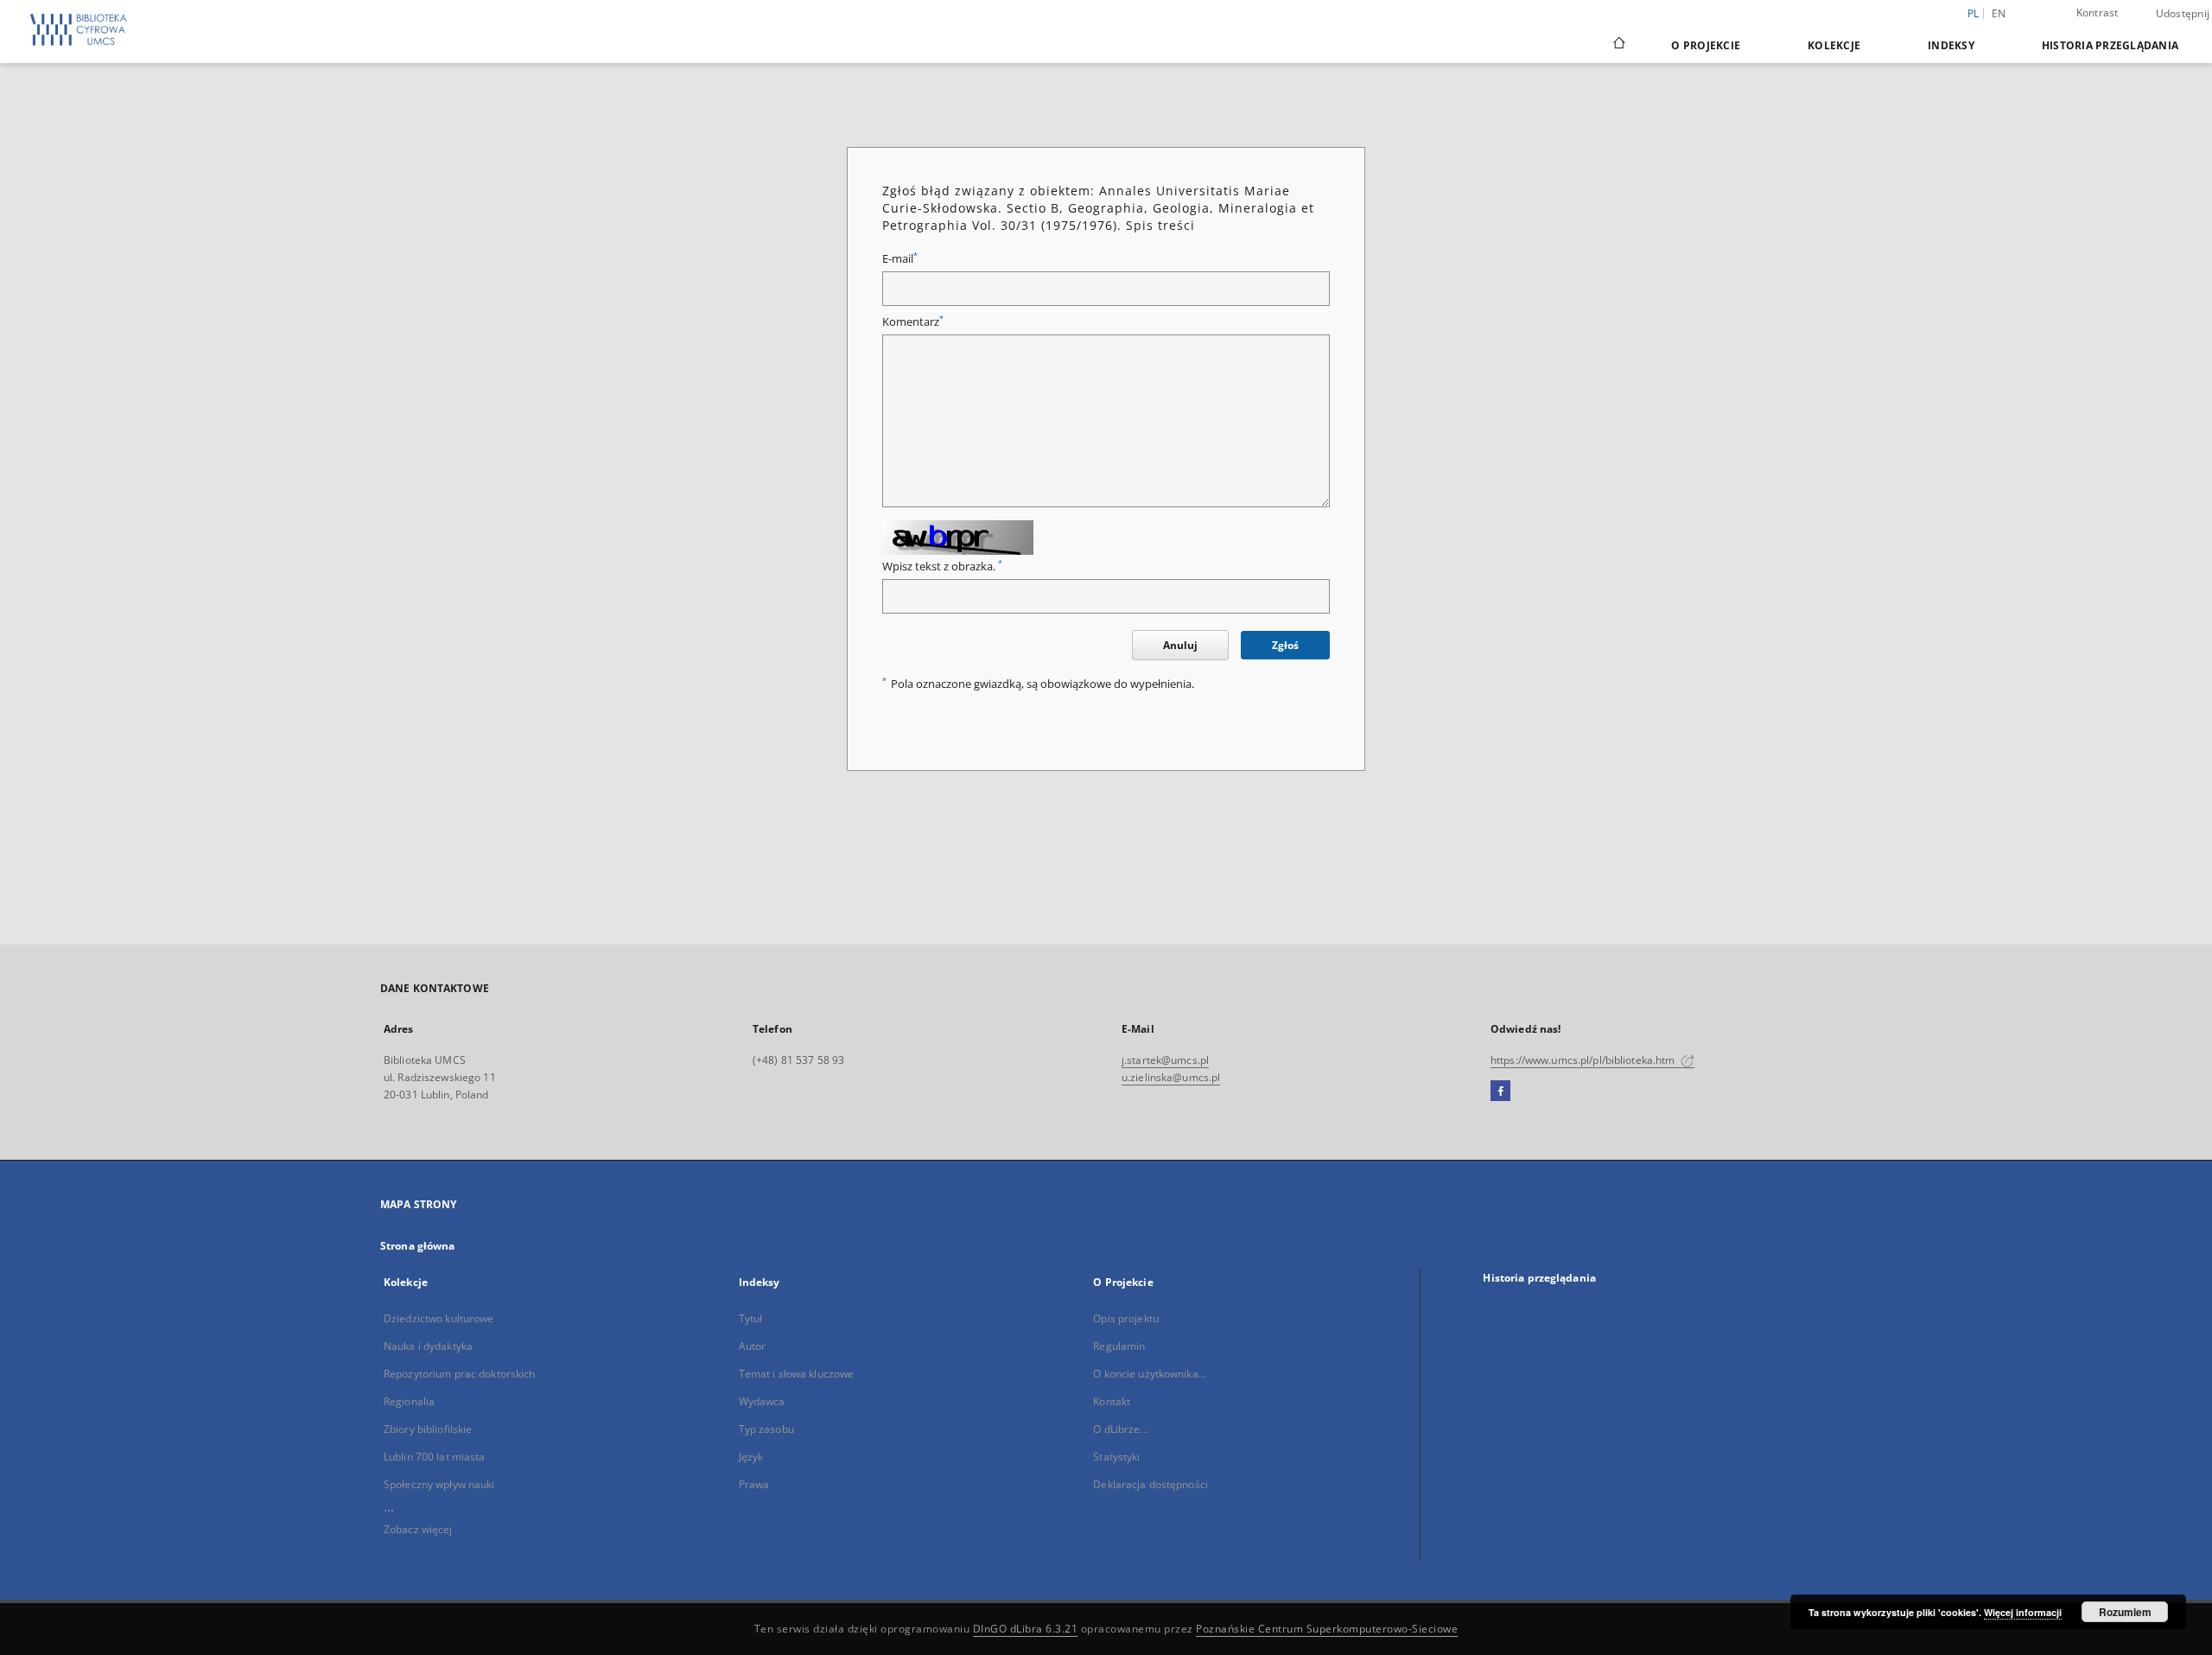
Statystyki (1116, 1457)
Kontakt (1112, 1401)
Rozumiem (2125, 1612)
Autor (753, 1346)
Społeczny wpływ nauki (439, 1484)
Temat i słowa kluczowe (797, 1374)
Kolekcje (1834, 45)
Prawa (754, 1484)
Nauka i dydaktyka (428, 1346)
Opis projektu (1126, 1318)
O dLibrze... (1120, 1429)
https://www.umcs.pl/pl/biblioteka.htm (1584, 1060)
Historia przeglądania (2110, 45)
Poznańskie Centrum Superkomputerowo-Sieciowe (1327, 1629)
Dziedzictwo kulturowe (439, 1318)
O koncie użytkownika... (1150, 1374)
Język (751, 1457)
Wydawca (762, 1401)
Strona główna (418, 1246)
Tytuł (751, 1318)
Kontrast (2098, 13)
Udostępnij (2183, 14)
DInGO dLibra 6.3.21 (1026, 1629)
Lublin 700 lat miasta (435, 1457)
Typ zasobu (766, 1429)
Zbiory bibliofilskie (428, 1429)
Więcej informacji (2023, 1612)
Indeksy (1951, 45)
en (1999, 13)
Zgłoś (1285, 645)
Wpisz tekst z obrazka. (942, 567)
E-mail (900, 259)
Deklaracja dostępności (1150, 1484)
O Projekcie (1706, 45)
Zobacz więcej (418, 1529)
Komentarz (913, 322)
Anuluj (1180, 645)
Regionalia (409, 1401)
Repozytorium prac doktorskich (459, 1374)
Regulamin (1119, 1346)
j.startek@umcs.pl (1165, 1060)
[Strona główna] (1618, 45)
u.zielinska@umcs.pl (1171, 1077)
